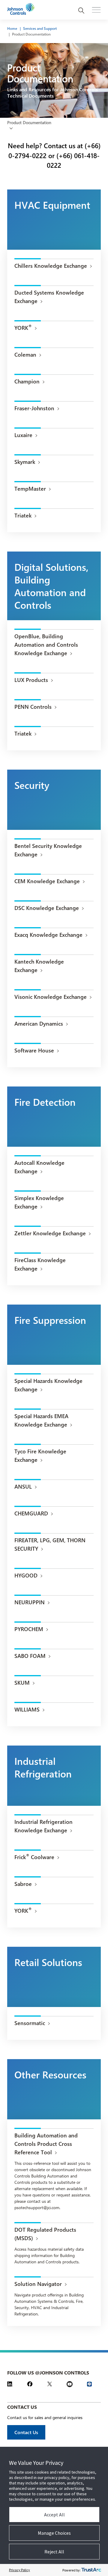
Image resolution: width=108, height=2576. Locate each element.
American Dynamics (39, 1024)
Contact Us (26, 2432)
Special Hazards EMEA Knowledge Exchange (41, 1420)
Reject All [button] (54, 2552)
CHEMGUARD (31, 1513)
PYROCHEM (29, 1629)
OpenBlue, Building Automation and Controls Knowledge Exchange (46, 645)
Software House (34, 1050)
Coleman (25, 355)
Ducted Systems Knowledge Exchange (49, 297)
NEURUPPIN (30, 1602)
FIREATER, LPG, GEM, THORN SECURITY (50, 1544)
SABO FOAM (30, 1656)
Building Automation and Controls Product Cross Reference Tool (46, 2144)
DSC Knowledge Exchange (47, 908)
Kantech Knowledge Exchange (39, 966)
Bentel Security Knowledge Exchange (48, 850)
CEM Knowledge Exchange (47, 881)
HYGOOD (26, 1575)
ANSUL (23, 1487)
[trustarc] (91, 2570)
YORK (23, 327)
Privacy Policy (19, 2570)
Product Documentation (31, 34)
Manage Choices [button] (54, 2533)
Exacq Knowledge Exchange (48, 935)
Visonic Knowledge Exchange (51, 997)
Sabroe (23, 1884)
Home (12, 28)
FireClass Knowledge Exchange (40, 1264)
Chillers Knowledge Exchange (51, 266)
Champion (27, 381)
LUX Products (31, 680)
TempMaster (30, 489)
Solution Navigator (38, 2284)
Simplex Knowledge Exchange (39, 1202)
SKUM (22, 1683)
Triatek (23, 515)
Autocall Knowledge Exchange (39, 1167)
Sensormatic (30, 2023)
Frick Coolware (34, 1857)
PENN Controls (33, 707)
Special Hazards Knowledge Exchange (48, 1385)
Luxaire (23, 435)
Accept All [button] (54, 2515)
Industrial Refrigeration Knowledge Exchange (43, 1826)
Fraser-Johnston (34, 408)
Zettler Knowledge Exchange (50, 1233)
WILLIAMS (27, 1709)
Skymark (25, 462)
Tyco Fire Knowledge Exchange (40, 1455)
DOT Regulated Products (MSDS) (45, 2234)
